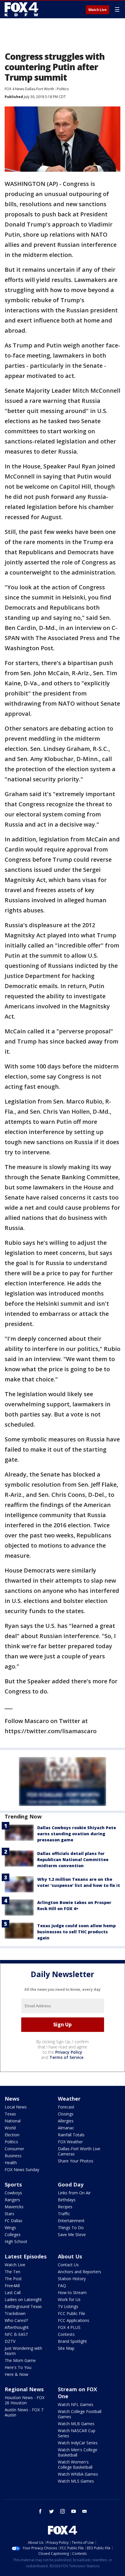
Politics (63, 89)
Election (12, 2135)
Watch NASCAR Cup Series (77, 2433)
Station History (72, 2279)
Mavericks (14, 2207)
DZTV (10, 2341)
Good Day (71, 2184)
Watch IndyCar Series (78, 2443)
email (85, 2511)
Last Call (13, 2293)
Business (13, 2156)
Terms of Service (66, 2057)
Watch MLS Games (76, 2481)
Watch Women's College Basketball (75, 2464)
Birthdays (67, 2200)
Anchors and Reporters (80, 2272)
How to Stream (72, 2293)
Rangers (12, 2200)
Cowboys (13, 2193)
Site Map (66, 2348)
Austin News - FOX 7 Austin (24, 2412)
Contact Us (68, 2265)
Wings (10, 2228)
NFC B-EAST (16, 2334)
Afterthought (17, 2327)
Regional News (24, 2389)
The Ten (12, 2272)
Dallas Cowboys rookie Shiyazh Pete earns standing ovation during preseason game (77, 1834)
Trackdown (15, 2313)
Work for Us (69, 2299)
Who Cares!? (16, 2320)
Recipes (65, 2207)
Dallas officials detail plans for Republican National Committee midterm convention (73, 1859)
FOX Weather (70, 2142)
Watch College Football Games (80, 2414)
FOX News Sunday (22, 2170)
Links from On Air (74, 2193)
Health (11, 2163)
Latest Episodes (26, 2256)
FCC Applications (74, 2320)
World (10, 2128)
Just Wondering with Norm (23, 2351)
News (12, 2099)
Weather (69, 2099)
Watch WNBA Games (78, 2474)
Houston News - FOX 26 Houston (25, 2400)
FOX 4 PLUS (69, 2327)
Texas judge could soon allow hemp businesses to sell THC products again (76, 1932)
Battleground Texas (23, 2306)
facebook (40, 2511)
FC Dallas (14, 2221)
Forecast (66, 2107)
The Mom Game (20, 2360)
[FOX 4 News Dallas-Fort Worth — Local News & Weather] (22, 9)
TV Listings (68, 2306)
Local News (16, 2107)
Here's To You (18, 2367)
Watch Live (98, 10)
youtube (74, 2511)
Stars (9, 2214)
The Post (13, 2279)
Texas (10, 2114)
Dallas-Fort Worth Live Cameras (79, 2151)
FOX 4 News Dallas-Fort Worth (29, 89)
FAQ (62, 2286)
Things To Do (71, 2228)
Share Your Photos (76, 2161)
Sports (13, 2184)
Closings (66, 2114)
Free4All (12, 2286)
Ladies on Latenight (23, 2299)
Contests (66, 2334)
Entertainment (71, 2221)
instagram (63, 2511)
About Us (70, 2256)
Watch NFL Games (76, 2404)
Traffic (64, 2214)
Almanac (66, 2128)
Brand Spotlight (72, 2341)
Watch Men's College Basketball (78, 2452)
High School (16, 2241)
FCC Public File (72, 2313)
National (13, 2121)
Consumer (14, 2149)
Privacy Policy (69, 2052)
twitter (51, 2511)
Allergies (66, 2121)
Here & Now (16, 2374)
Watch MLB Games (76, 2424)
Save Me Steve (72, 2234)
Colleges (13, 2234)
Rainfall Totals (71, 2135)
